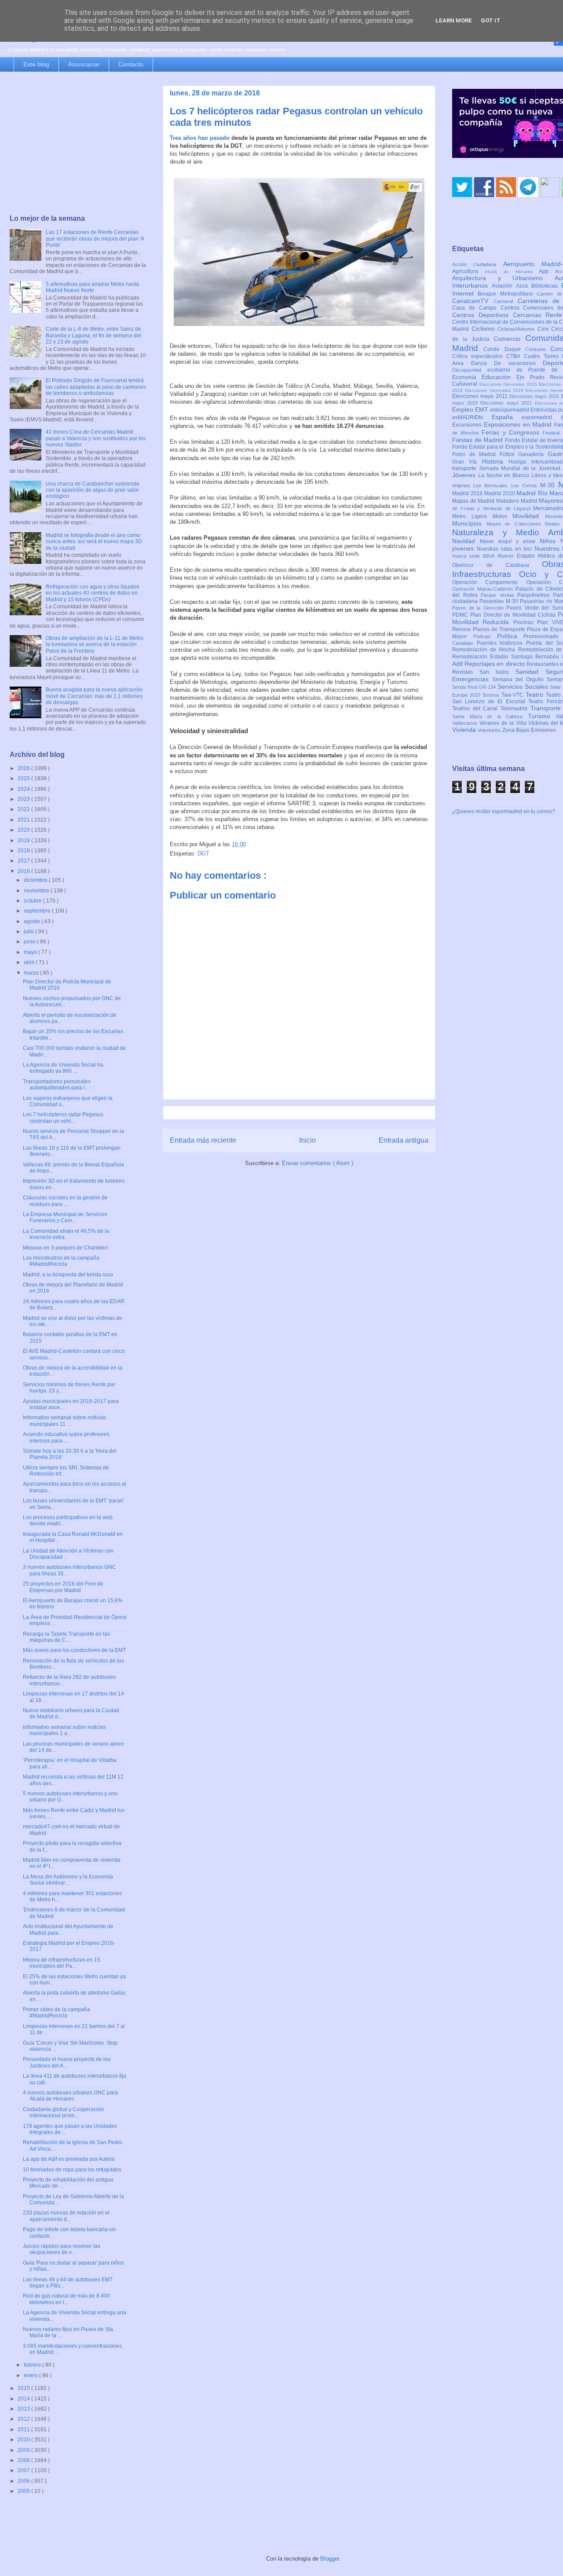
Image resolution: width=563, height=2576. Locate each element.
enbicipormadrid (510, 410)
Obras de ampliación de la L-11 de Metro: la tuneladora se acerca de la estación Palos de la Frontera (95, 645)
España (507, 417)
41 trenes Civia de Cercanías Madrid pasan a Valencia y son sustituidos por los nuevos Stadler (96, 438)
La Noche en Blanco (505, 475)
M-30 (549, 485)
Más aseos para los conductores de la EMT (74, 1650)
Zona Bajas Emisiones (529, 730)
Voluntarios (490, 730)
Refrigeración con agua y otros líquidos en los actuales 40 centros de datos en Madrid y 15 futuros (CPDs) (93, 593)
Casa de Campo (476, 308)
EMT (483, 409)
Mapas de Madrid (474, 501)
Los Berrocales (492, 486)
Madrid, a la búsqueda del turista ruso (68, 1275)
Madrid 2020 (500, 493)
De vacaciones (518, 363)
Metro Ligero (472, 516)
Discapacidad (470, 370)
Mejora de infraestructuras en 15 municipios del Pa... (62, 1963)
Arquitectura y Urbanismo (503, 278)
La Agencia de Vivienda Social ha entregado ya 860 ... (63, 1068)
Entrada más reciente (203, 1140)
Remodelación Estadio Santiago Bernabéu (507, 657)
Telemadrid (515, 709)
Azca (524, 286)
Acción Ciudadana (478, 264)
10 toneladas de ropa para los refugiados (72, 2170)
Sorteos (492, 695)
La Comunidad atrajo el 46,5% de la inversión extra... (66, 1234)
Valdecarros (466, 723)
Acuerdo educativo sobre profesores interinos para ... (66, 1437)
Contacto (131, 64)
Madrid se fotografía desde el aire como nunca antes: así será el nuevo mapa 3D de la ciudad (94, 542)
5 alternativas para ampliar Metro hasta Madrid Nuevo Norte (92, 287)
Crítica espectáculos (479, 356)
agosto (33, 921)
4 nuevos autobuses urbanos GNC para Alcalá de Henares (70, 2096)
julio (29, 932)
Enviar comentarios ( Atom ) (318, 1163)
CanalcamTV (473, 301)
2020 (24, 830)
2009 (24, 2450)
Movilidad (529, 516)
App (547, 271)
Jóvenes (465, 475)
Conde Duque (504, 349)
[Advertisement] (78, 144)
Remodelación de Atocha (485, 650)
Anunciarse (84, 64)
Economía (467, 377)
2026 (24, 768)
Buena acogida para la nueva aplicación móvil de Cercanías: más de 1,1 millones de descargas (94, 696)
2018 (24, 851)
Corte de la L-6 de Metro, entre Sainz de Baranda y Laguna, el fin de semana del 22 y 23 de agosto (93, 335)
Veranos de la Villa (504, 723)
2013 (24, 2409)
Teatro (536, 694)
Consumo (538, 349)
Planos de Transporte (500, 629)
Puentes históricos (501, 643)
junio (30, 942)
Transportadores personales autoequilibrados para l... (57, 1085)
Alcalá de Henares (512, 272)
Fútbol (509, 454)
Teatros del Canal (476, 709)
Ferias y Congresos (512, 432)
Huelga (520, 462)
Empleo (464, 409)
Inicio (307, 1140)
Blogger (330, 2559)
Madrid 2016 (468, 493)
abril (30, 962)
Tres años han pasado (200, 138)
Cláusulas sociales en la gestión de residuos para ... (65, 1201)
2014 (24, 2399)
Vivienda (465, 730)
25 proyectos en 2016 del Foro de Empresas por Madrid (63, 1587)
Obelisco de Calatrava (497, 565)
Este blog (36, 64)
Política (510, 636)
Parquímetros (535, 595)
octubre (33, 901)
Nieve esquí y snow (510, 541)
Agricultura (468, 271)
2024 (24, 789)
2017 (24, 861)
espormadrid (541, 417)
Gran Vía (467, 462)
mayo (31, 952)
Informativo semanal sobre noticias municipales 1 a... (64, 1730)
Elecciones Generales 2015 (509, 384)
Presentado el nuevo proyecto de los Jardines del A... (67, 2062)
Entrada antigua (404, 1140)
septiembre (38, 911)
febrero (33, 2365)
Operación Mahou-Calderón (484, 589)
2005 (24, 2491)
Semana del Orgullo (519, 680)
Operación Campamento (489, 582)
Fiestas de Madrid (479, 440)
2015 (24, 2388)
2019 (24, 840)
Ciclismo (485, 329)
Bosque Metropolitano (507, 294)
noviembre (37, 891)
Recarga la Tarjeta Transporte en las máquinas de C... (66, 1637)
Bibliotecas (546, 286)
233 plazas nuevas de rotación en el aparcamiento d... (66, 2216)
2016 (24, 871)
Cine (545, 329)
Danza (483, 363)
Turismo (542, 716)
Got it (491, 20)
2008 (24, 2460)
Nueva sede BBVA (475, 556)
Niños (550, 541)
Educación (499, 377)
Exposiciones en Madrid (519, 424)
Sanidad (530, 672)
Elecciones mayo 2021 (508, 403)
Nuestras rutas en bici (506, 549)
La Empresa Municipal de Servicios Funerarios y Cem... (65, 1217)
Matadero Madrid (517, 501)
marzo (32, 973)
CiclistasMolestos (517, 329)
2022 (24, 809)
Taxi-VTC (514, 695)
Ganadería (533, 454)
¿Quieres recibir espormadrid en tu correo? (504, 811)
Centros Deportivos (483, 315)
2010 (24, 2440)
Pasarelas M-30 (500, 601)
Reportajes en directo (495, 664)
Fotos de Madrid (476, 454)
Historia (495, 461)
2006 (24, 2481)
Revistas (466, 672)
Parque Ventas (499, 595)
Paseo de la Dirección (479, 608)
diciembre (36, 880)
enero (31, 2375)
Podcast (485, 636)
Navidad (466, 541)
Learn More (454, 20)
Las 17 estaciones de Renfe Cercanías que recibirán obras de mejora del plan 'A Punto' (95, 239)
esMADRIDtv (472, 417)
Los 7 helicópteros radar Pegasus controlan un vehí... (63, 1118)
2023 (24, 799)
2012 (24, 2419)
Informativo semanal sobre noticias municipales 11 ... (64, 1421)
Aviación (504, 286)
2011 (24, 2430)
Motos (503, 516)
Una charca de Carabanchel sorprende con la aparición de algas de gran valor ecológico (93, 490)
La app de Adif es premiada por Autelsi (69, 2159)
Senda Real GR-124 (475, 687)
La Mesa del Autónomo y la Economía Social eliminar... (68, 1880)
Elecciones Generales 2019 (495, 390)
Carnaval (506, 301)
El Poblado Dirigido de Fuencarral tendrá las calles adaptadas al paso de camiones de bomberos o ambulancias (96, 387)
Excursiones (468, 425)
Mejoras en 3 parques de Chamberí (65, 1248)
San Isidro (497, 672)
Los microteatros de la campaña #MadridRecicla (61, 1261)
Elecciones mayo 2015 (535, 396)
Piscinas (525, 622)
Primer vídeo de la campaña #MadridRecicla (57, 2013)
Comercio (509, 339)
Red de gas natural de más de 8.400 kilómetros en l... (66, 2299)
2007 (24, 2470)
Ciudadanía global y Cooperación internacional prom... (63, 2112)
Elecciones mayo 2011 (481, 396)
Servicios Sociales (524, 687)
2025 (24, 778)
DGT (203, 853)
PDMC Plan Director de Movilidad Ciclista (505, 615)
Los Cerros (526, 486)
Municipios (469, 523)
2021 (24, 820)
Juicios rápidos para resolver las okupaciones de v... (62, 2249)
